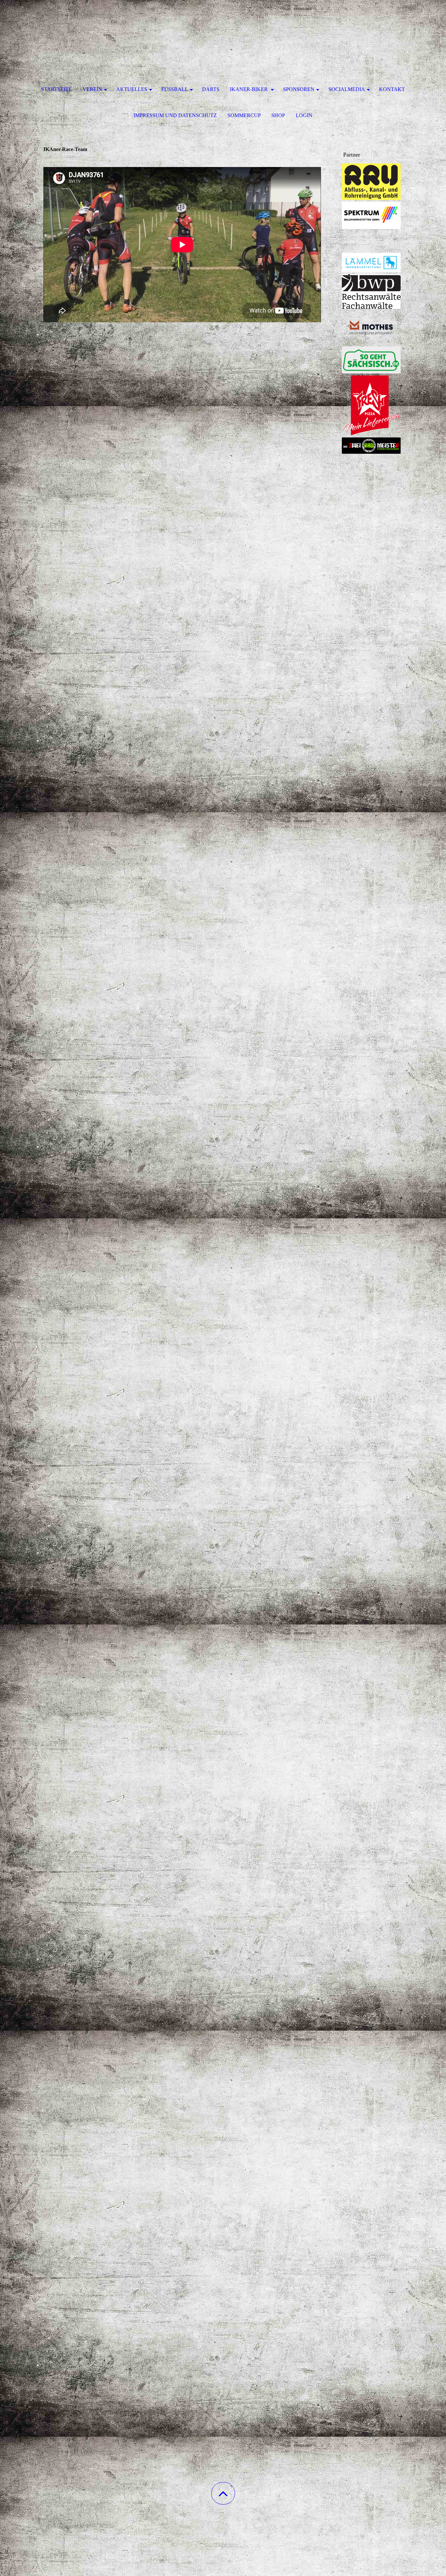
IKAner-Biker (249, 89)
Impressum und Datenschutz (175, 115)
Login (304, 115)
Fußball (175, 89)
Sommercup (244, 115)
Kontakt (392, 89)
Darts (211, 89)
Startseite (56, 89)
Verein (92, 89)
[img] (223, 33)
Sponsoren (299, 89)
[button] (223, 2493)
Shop (278, 115)
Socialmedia (347, 89)
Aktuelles (132, 89)
